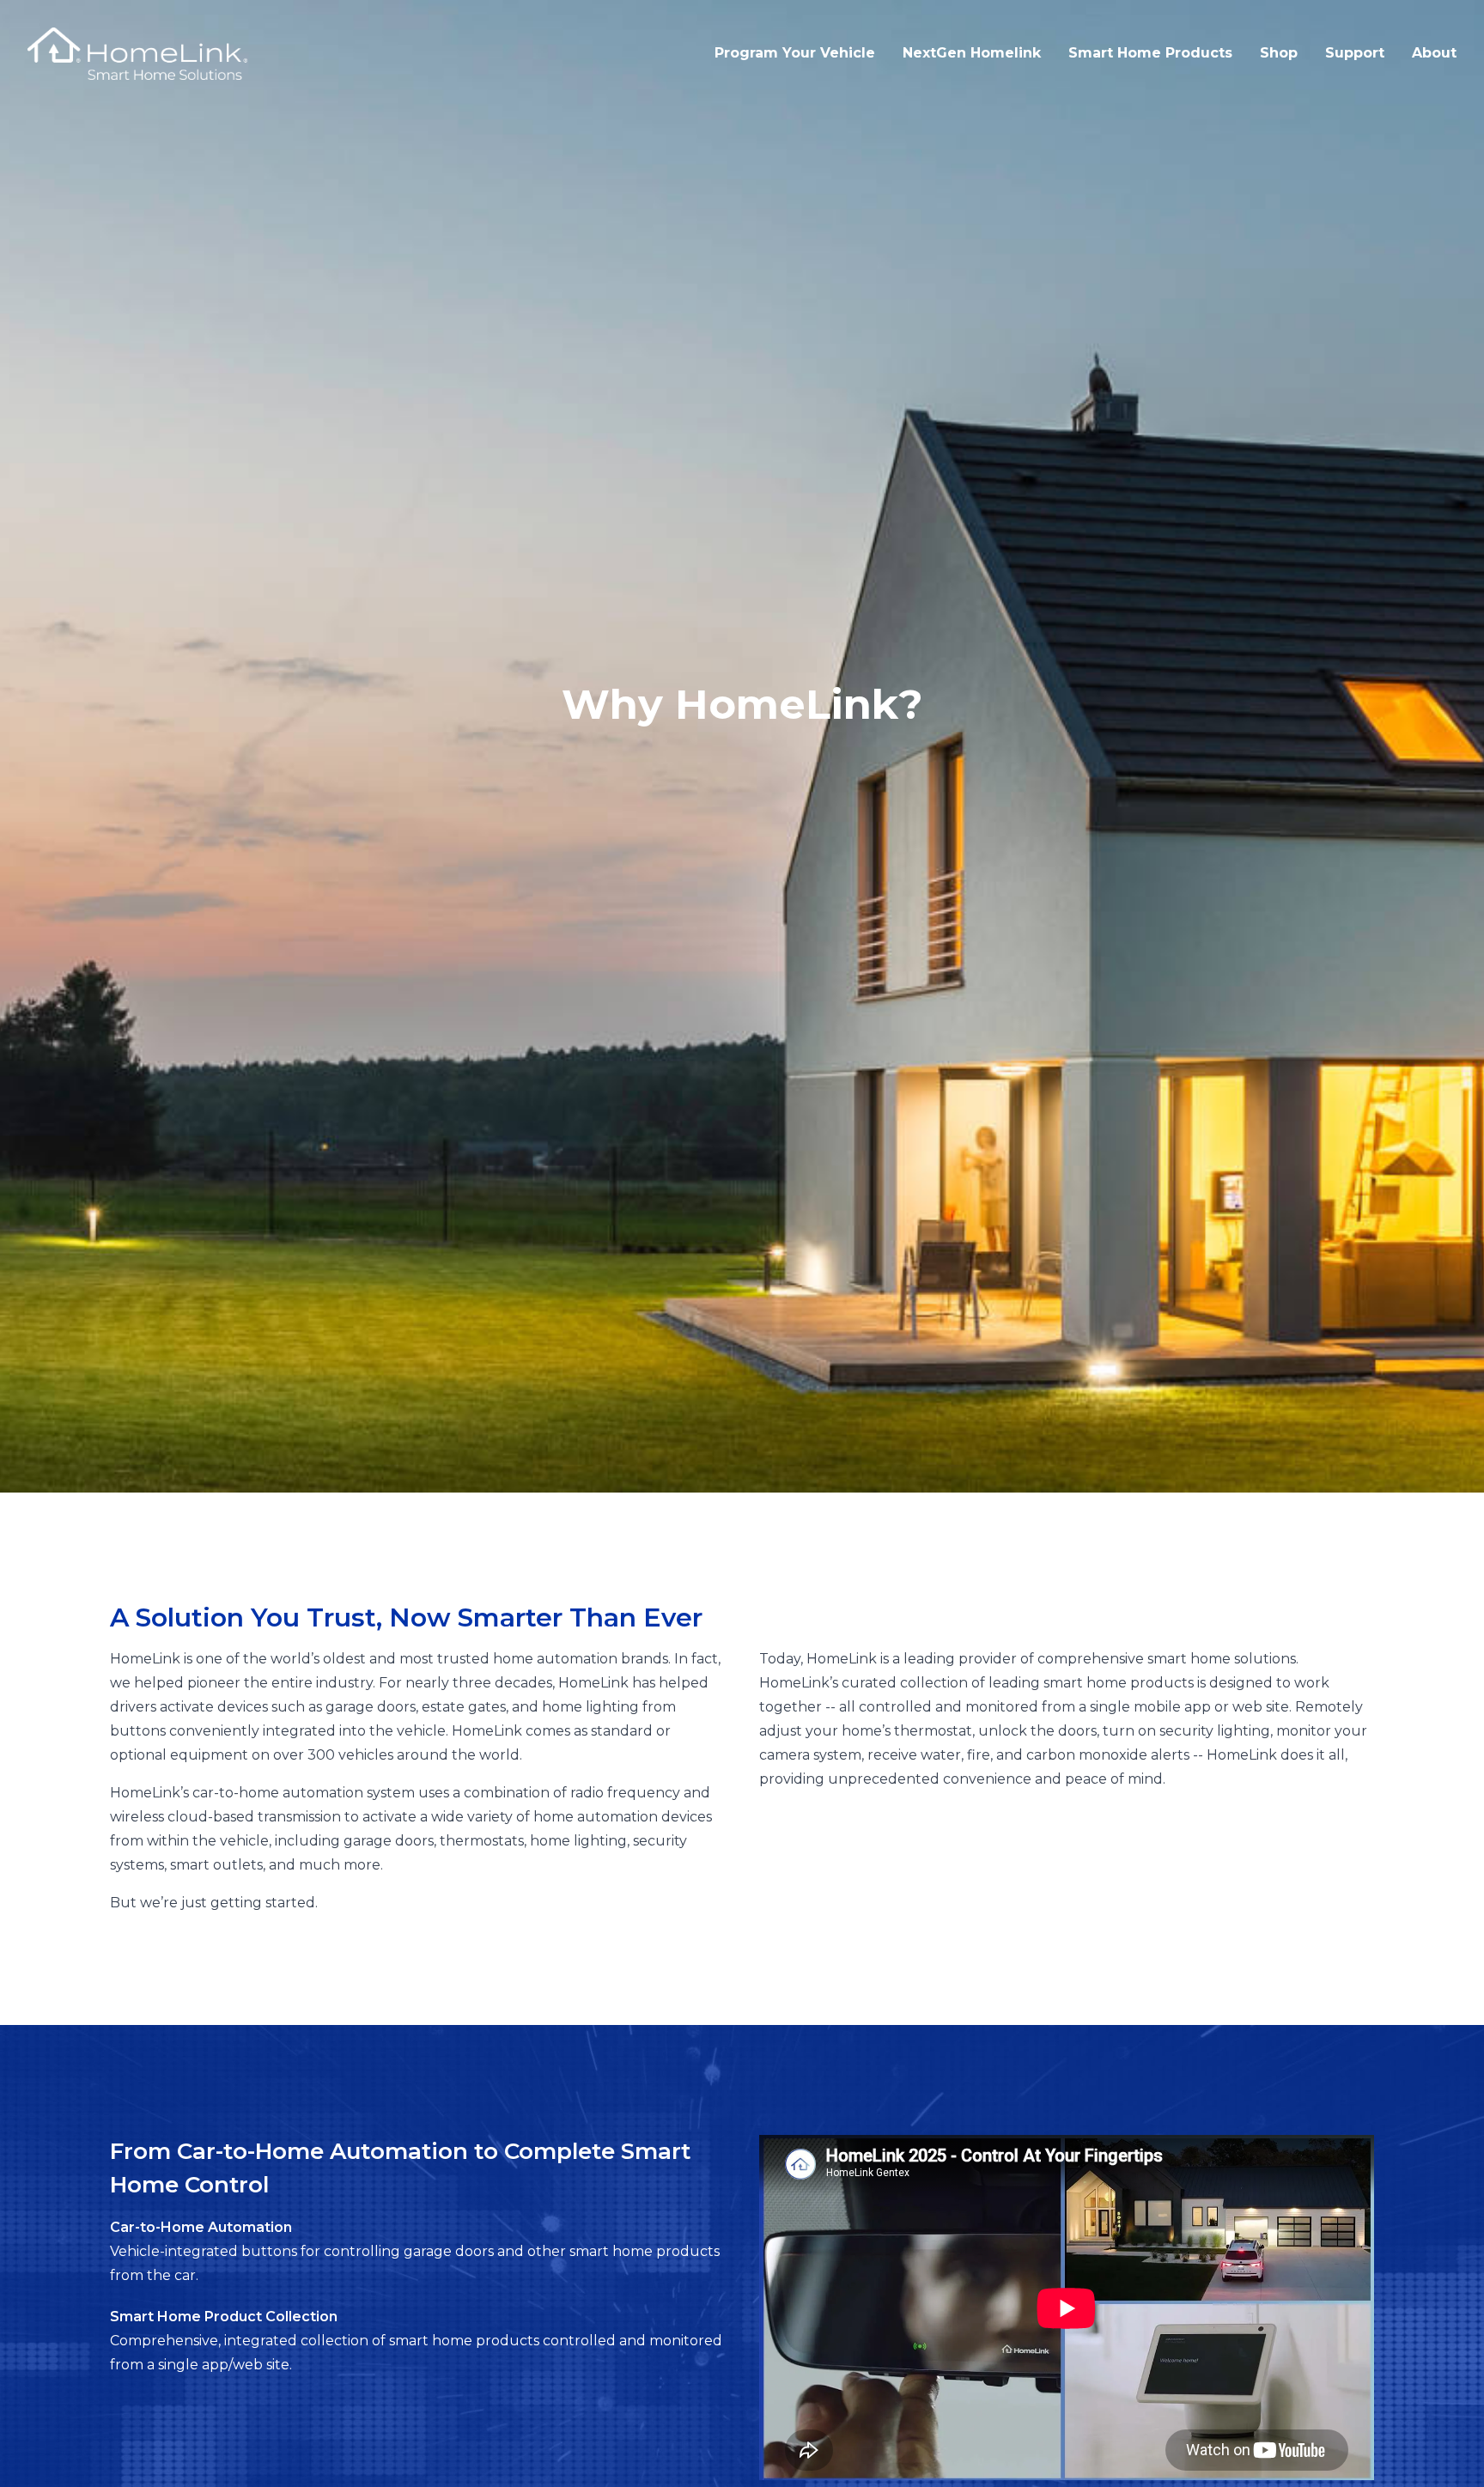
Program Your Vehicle (795, 53)
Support (1355, 53)
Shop (1279, 53)
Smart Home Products (1150, 53)
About (1434, 53)
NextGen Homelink (972, 53)
